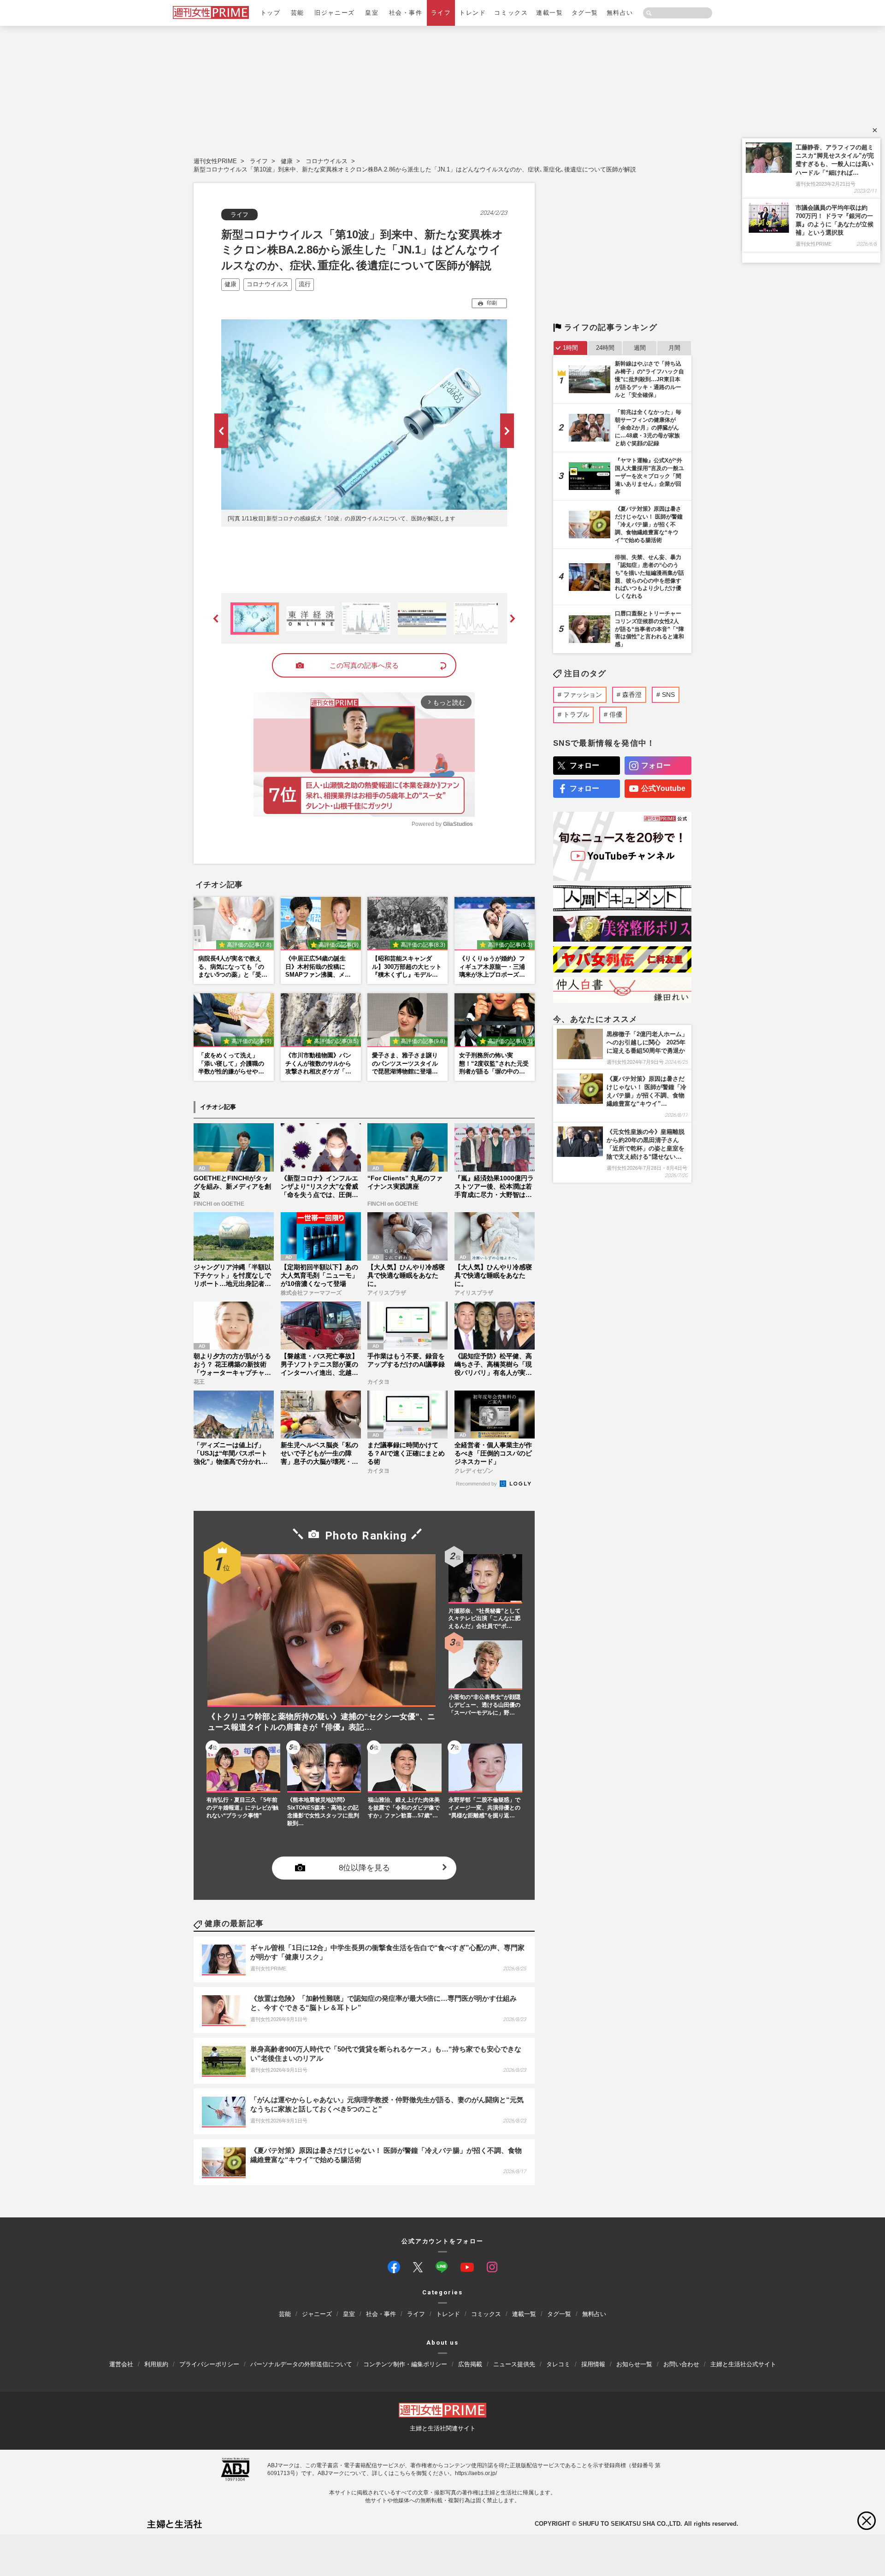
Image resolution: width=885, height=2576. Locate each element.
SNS (668, 695)
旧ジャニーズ (334, 13)
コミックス (511, 13)
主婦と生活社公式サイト (743, 2364)
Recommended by (477, 1484)
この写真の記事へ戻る (364, 665)
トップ (271, 13)
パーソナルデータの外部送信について (301, 2364)
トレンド (472, 13)
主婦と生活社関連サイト (443, 2428)
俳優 (616, 714)
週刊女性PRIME (215, 161)
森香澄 (632, 695)
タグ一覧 (585, 13)
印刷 (492, 303)
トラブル (576, 714)
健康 (287, 161)
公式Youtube (663, 788)
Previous (221, 431)
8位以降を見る (364, 1868)
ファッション (583, 695)
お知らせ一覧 (634, 2364)
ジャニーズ (317, 2314)
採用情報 (593, 2364)
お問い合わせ (681, 2364)
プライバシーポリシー (209, 2364)
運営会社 (121, 2364)
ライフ (441, 13)
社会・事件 (406, 13)
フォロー (584, 765)
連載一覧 (549, 13)
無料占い (620, 13)
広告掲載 (470, 2364)
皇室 (372, 13)
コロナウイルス (327, 161)
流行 (305, 284)
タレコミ (558, 2364)
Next (507, 431)
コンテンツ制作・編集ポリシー (405, 2364)
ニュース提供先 (514, 2364)
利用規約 (156, 2364)
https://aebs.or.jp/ (476, 2473)
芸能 (298, 13)
